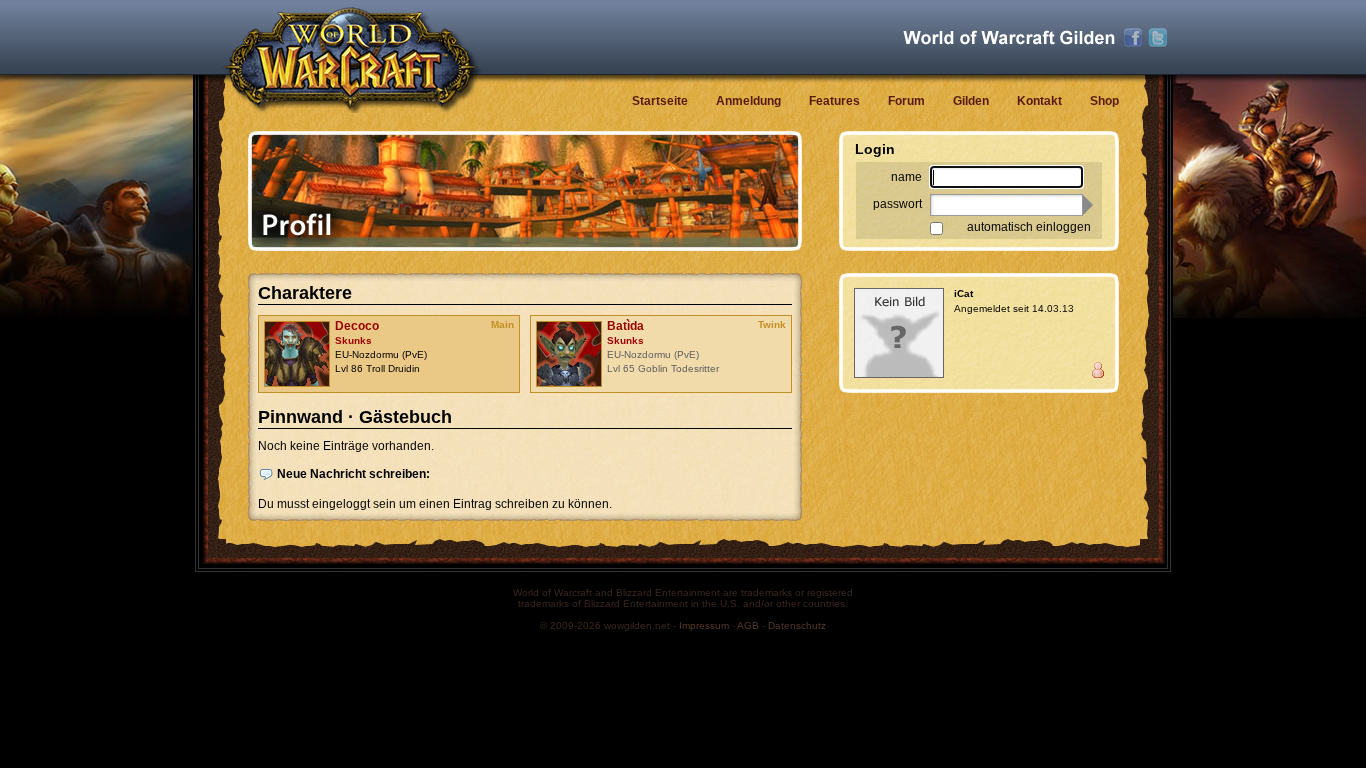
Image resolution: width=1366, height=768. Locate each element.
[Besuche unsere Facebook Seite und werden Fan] (1133, 38)
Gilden (971, 101)
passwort (897, 204)
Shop (1104, 101)
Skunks (353, 340)
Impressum (704, 625)
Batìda (625, 326)
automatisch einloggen (1029, 227)
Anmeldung (748, 101)
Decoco (357, 326)
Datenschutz (797, 625)
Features (834, 101)
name (906, 177)
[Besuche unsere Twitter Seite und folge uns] (1158, 38)
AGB (748, 625)
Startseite (660, 101)
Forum (906, 101)
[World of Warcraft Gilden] (1009, 37)
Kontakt (1039, 101)
